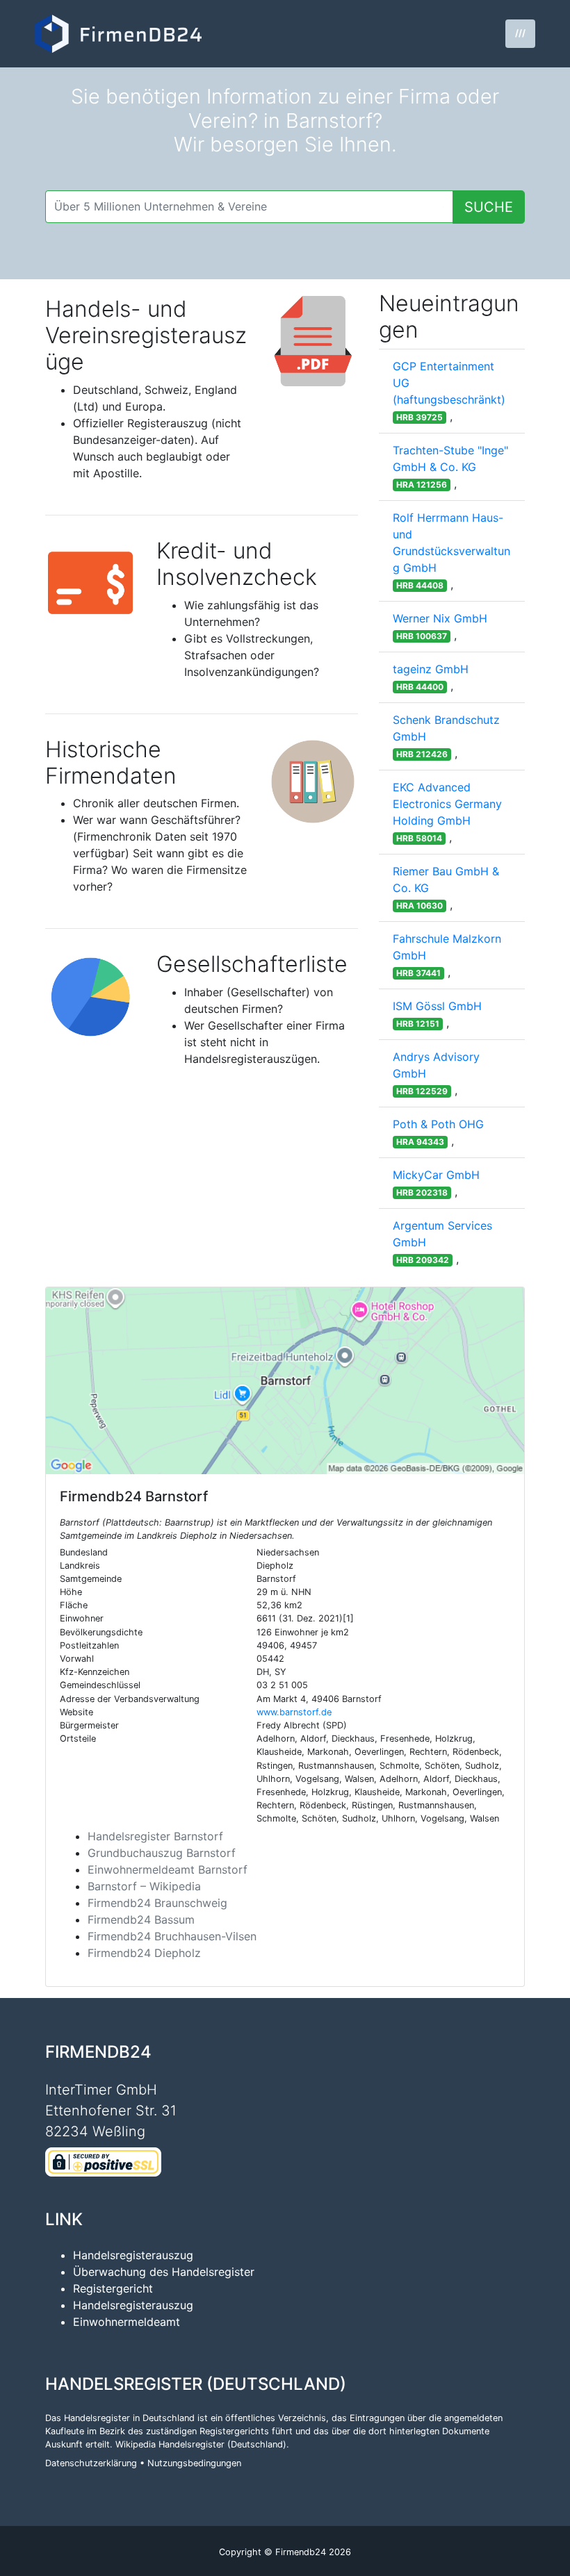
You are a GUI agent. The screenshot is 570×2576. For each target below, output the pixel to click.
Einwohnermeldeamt (127, 2322)
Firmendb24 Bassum (141, 1919)
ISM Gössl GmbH (437, 1006)
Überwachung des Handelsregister (164, 2272)
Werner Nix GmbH (440, 618)
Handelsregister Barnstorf (155, 1836)
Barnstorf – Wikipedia (144, 1886)
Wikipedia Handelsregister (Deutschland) (201, 2444)
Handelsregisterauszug (133, 2255)
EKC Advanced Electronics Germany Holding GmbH (447, 804)
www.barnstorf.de (294, 1712)
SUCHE (489, 207)
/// (520, 33)
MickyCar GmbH (436, 1175)
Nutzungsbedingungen (194, 2463)
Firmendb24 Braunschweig (157, 1903)
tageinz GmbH (431, 669)
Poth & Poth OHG (438, 1124)
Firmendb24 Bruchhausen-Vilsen (172, 1936)
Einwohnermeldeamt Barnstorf (168, 1869)
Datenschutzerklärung (91, 2463)
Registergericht (113, 2288)
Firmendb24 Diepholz (144, 1953)
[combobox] (249, 207)
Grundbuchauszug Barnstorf (162, 1853)
